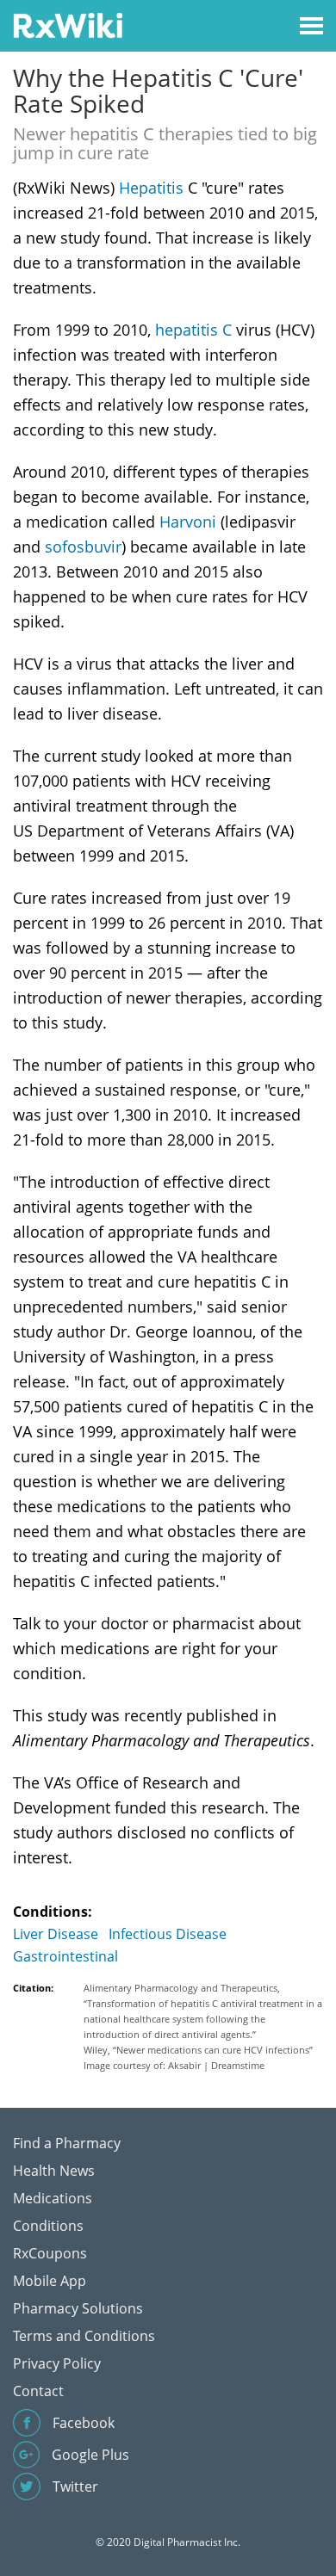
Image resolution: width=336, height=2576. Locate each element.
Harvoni (188, 522)
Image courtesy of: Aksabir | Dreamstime (174, 2065)
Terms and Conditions (84, 2336)
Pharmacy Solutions (78, 2308)
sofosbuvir (83, 547)
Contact (38, 2391)
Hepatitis (151, 188)
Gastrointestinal (65, 1956)
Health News (54, 2171)
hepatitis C (193, 330)
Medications (53, 2198)
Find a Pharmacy (67, 2143)
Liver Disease (56, 1934)
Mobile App (50, 2281)
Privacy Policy (57, 2363)
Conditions (48, 2226)
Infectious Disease (168, 1934)
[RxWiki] (68, 25)
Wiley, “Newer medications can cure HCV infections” (198, 2050)
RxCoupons (50, 2253)
